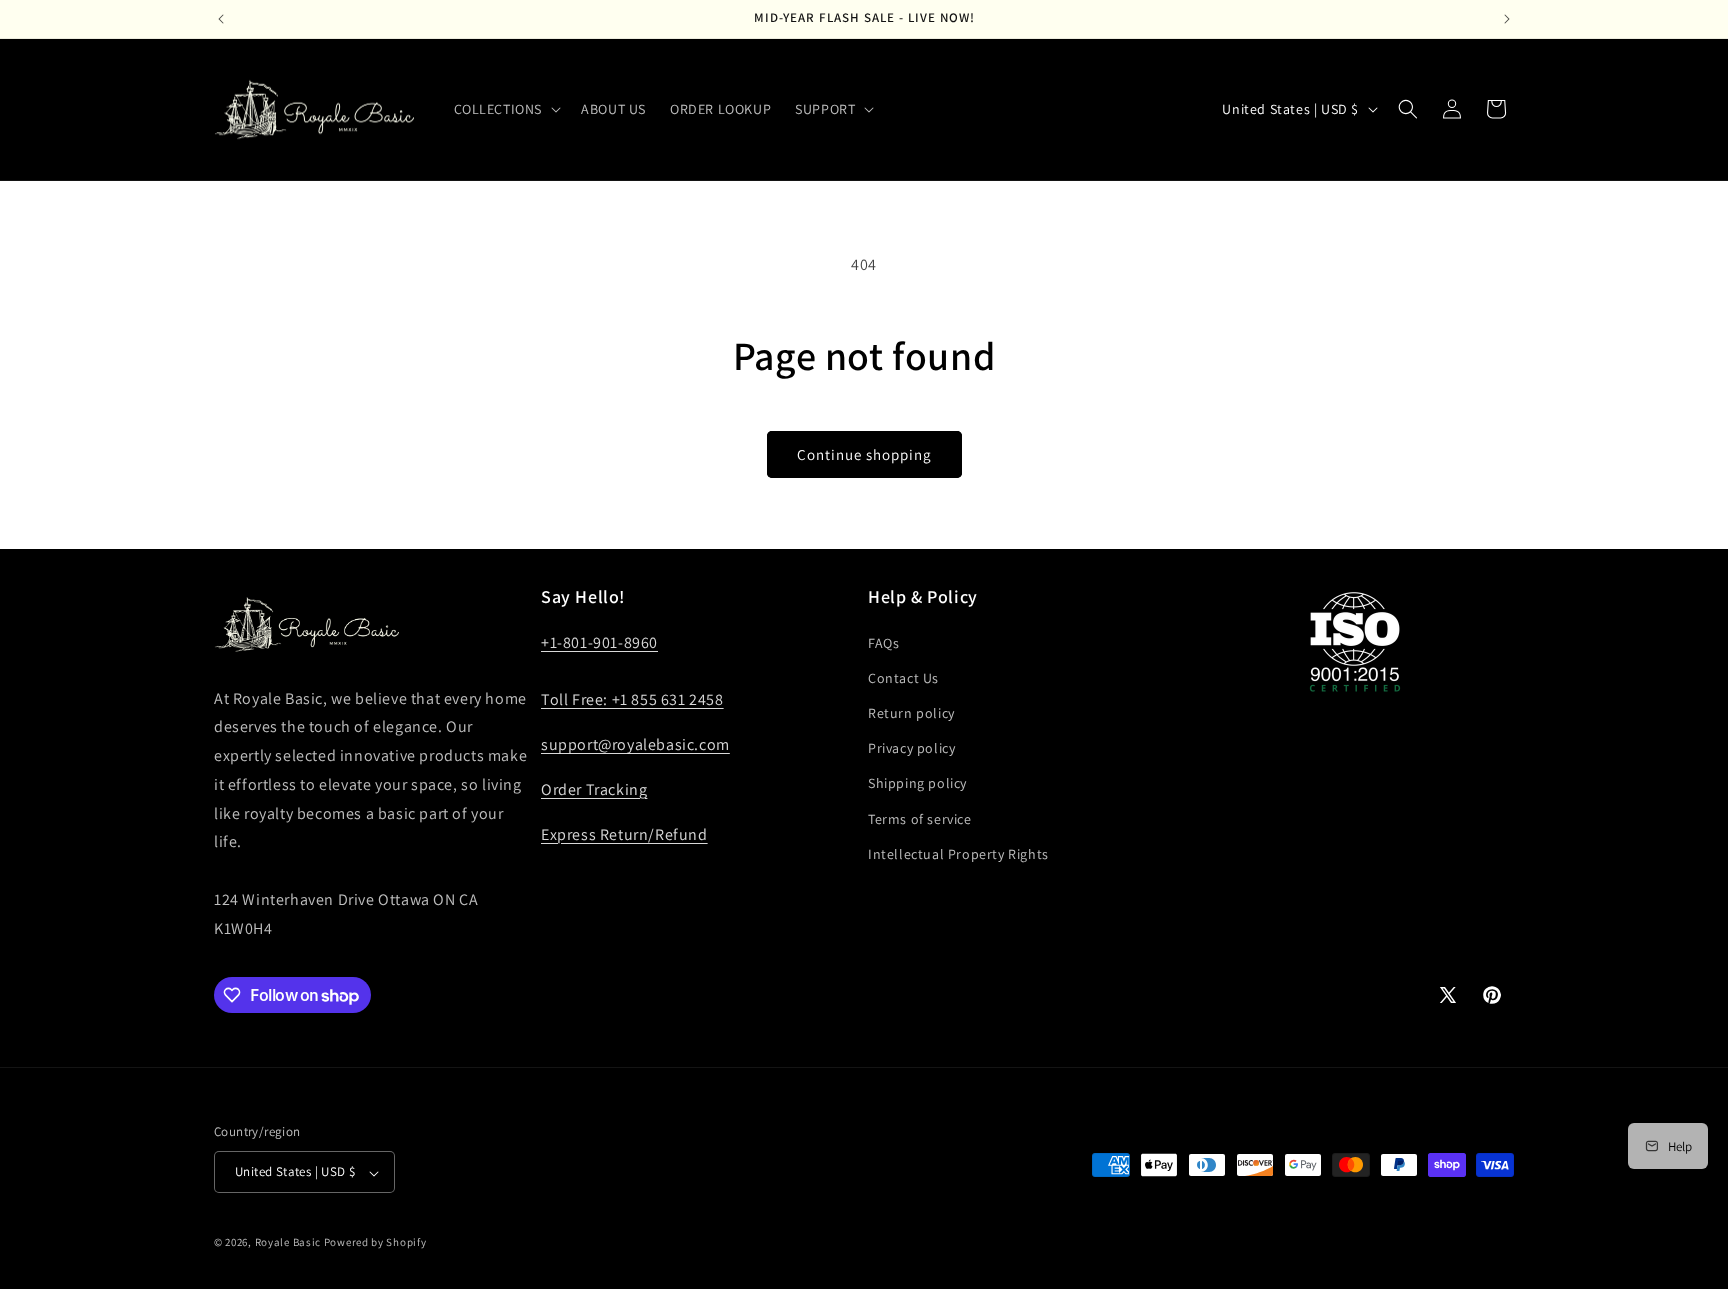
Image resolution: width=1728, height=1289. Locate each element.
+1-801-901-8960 (599, 641)
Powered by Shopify (375, 1243)
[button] (506, 109)
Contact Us (903, 677)
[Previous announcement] (221, 19)
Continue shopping (864, 454)
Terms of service (920, 818)
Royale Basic (288, 1243)
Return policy (911, 713)
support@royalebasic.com (635, 744)
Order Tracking (594, 788)
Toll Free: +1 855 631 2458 (632, 699)
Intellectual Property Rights (958, 853)
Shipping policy (917, 783)
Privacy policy (911, 748)
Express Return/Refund (624, 833)
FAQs (883, 642)
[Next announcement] (1507, 19)
